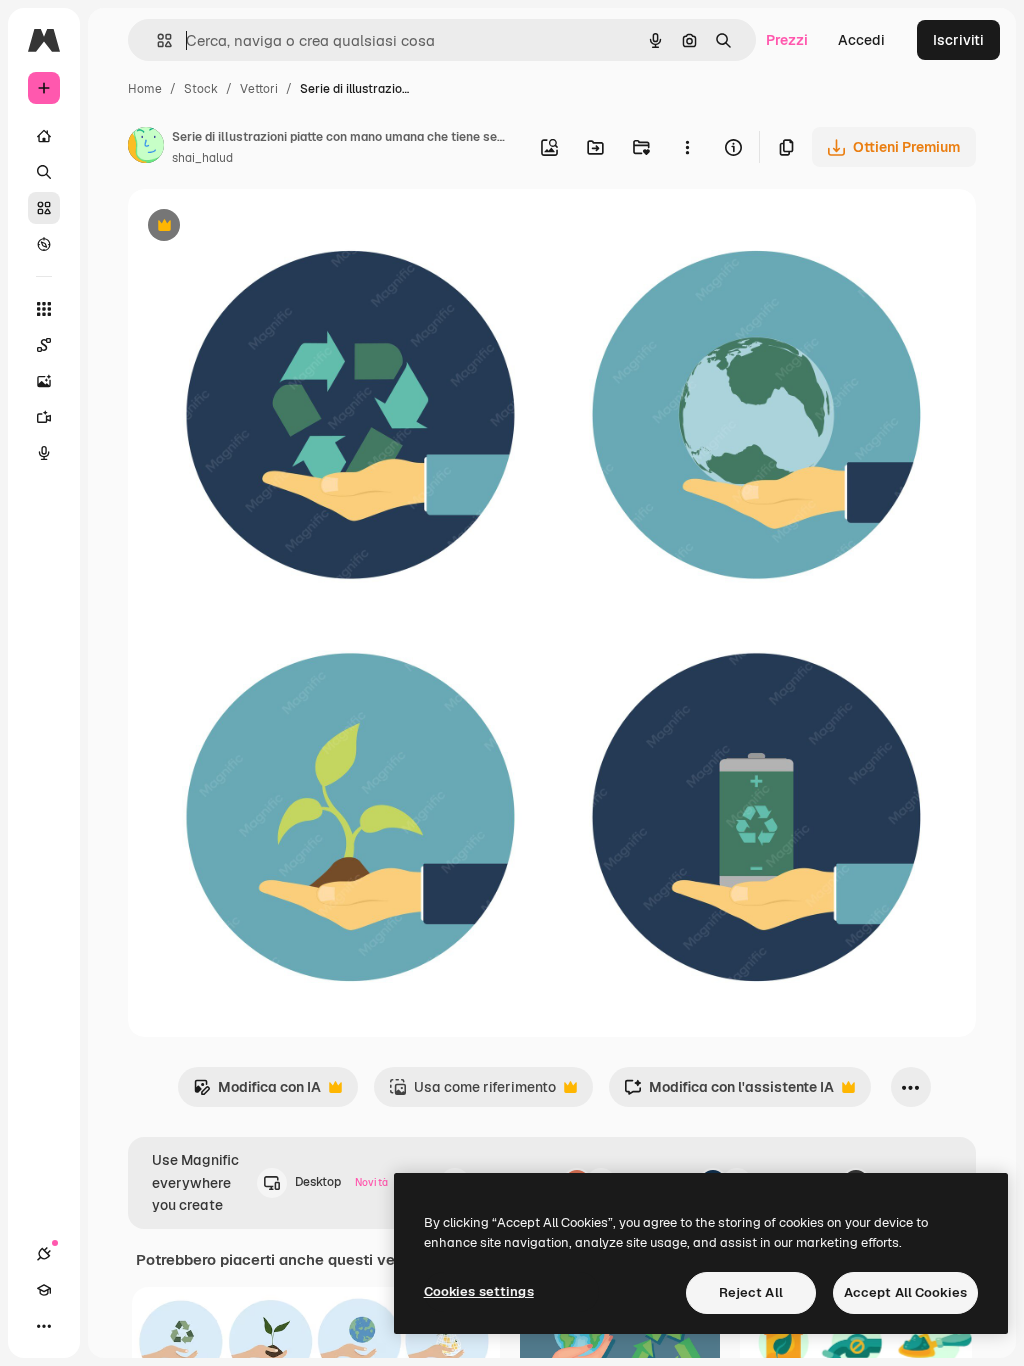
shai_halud (202, 158)
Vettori (259, 89)
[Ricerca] (44, 172)
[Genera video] (44, 417)
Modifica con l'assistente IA (729, 1092)
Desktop (341, 1182)
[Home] (44, 136)
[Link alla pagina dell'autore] (146, 148)
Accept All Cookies (905, 1292)
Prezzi (787, 40)
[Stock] (44, 208)
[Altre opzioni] (687, 147)
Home (145, 89)
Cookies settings (479, 1291)
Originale (260, 227)
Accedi (861, 40)
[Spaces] (44, 345)
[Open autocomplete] (156, 40)
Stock (201, 89)
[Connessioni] (44, 1254)
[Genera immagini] (44, 381)
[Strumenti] (44, 309)
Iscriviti (958, 40)
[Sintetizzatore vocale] (44, 453)
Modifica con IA (257, 1092)
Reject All (751, 1292)
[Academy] (44, 1290)
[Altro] (44, 1326)
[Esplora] (44, 244)
